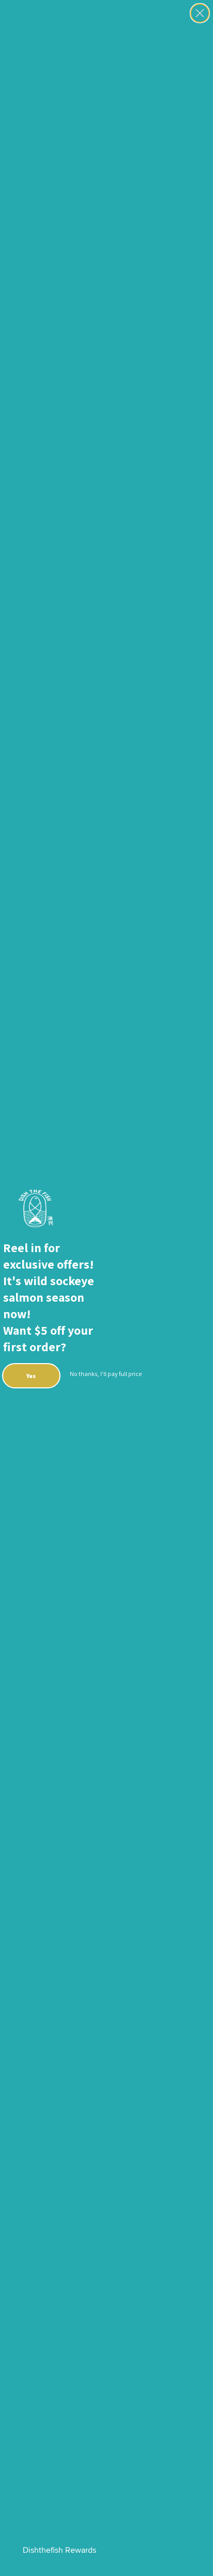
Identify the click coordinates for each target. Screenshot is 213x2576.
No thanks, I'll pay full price (106, 1374)
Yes (31, 1376)
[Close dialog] (200, 13)
